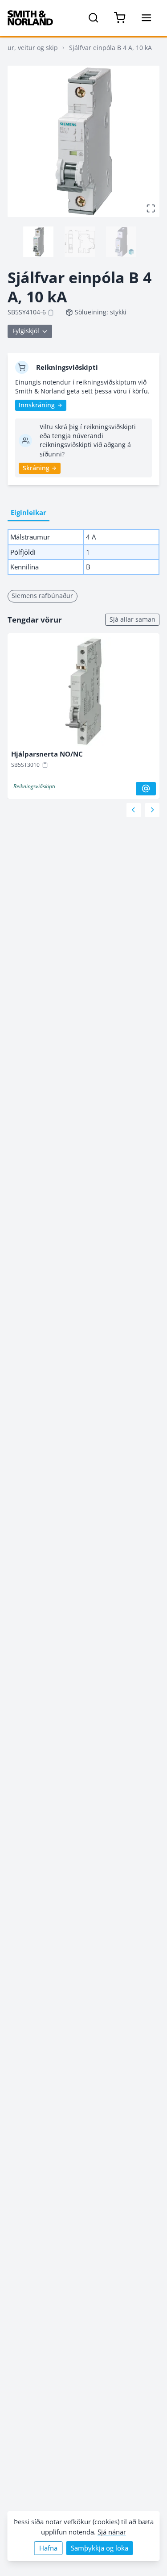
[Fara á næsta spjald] (152, 810)
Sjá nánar (112, 2532)
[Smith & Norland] (30, 18)
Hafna (48, 2548)
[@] (146, 789)
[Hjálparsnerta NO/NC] (83, 694)
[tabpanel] (83, 552)
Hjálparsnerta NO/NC (47, 754)
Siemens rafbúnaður (42, 596)
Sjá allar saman (132, 619)
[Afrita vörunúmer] (51, 313)
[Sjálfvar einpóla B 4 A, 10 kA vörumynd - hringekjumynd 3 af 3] (121, 242)
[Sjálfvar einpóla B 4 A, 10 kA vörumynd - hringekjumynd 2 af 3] (80, 242)
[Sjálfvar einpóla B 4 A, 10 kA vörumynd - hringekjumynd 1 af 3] (38, 242)
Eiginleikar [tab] (29, 512)
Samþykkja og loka (100, 2548)
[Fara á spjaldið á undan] (134, 810)
